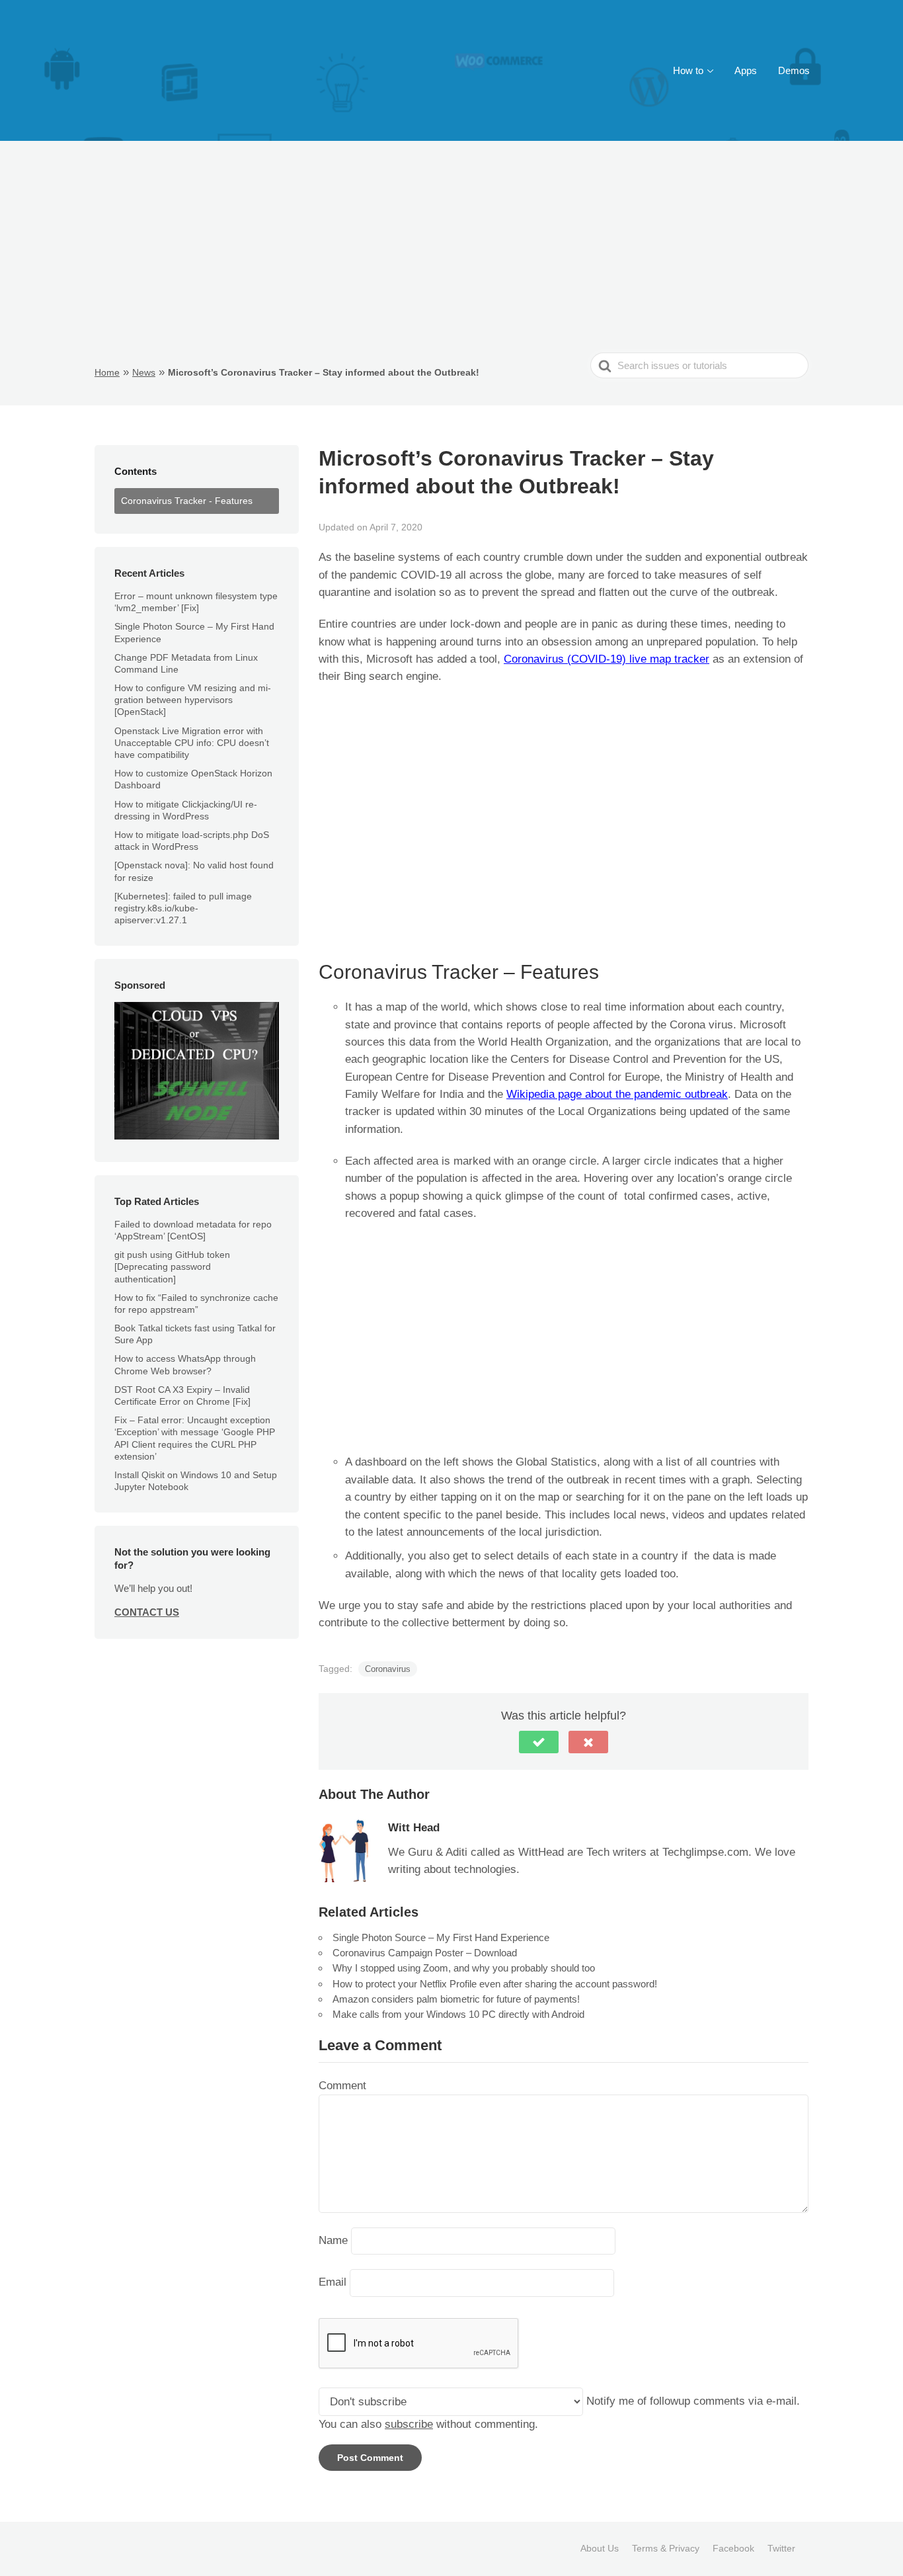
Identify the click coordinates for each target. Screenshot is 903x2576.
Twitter (781, 2548)
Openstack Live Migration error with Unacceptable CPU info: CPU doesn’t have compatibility (192, 743)
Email (333, 2283)
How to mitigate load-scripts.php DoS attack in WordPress (192, 841)
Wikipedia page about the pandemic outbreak (617, 1094)
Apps (746, 70)
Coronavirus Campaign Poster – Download (425, 1953)
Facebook (733, 2548)
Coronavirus (388, 1669)
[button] (539, 1742)
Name (333, 2240)
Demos (794, 70)
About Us (600, 2548)
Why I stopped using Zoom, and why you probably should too (464, 1968)
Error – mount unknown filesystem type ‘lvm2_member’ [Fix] (196, 602)
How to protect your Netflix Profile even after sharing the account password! (495, 1984)
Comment (342, 2086)
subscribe (409, 2424)
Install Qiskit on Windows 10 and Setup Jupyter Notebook (196, 1481)
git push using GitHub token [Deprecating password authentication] (172, 1267)
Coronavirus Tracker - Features (187, 501)
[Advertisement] (451, 253)
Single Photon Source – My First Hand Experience (441, 1937)
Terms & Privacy (666, 2548)
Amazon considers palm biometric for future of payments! (456, 1999)
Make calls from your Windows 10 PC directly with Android (458, 2014)
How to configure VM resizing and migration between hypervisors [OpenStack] (193, 700)
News (144, 372)
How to (688, 70)
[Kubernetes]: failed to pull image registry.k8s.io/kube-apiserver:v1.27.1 (183, 908)
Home (107, 372)
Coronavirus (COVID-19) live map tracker (607, 659)
